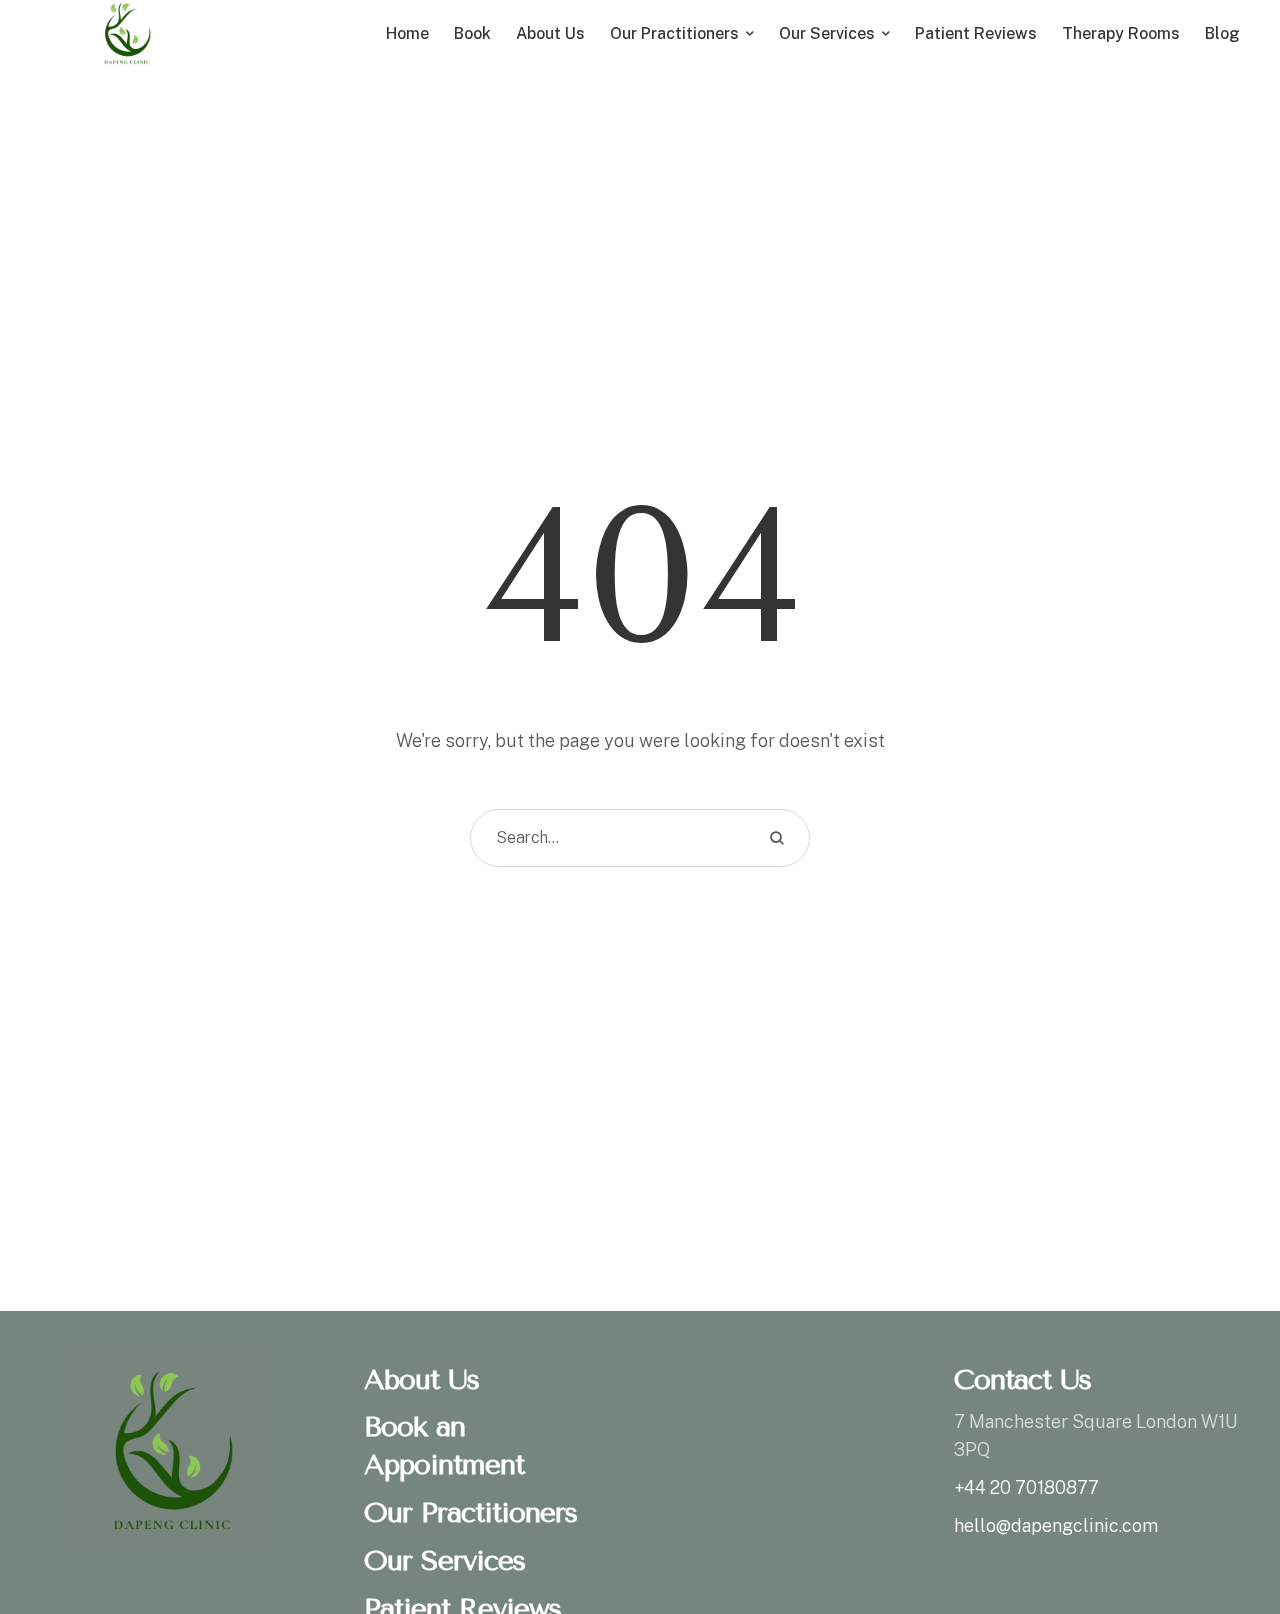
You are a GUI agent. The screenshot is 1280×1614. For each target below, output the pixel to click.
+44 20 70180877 (1026, 1487)
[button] (1225, 1529)
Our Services (444, 1560)
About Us (421, 1379)
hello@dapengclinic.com (1056, 1525)
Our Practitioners (470, 1512)
